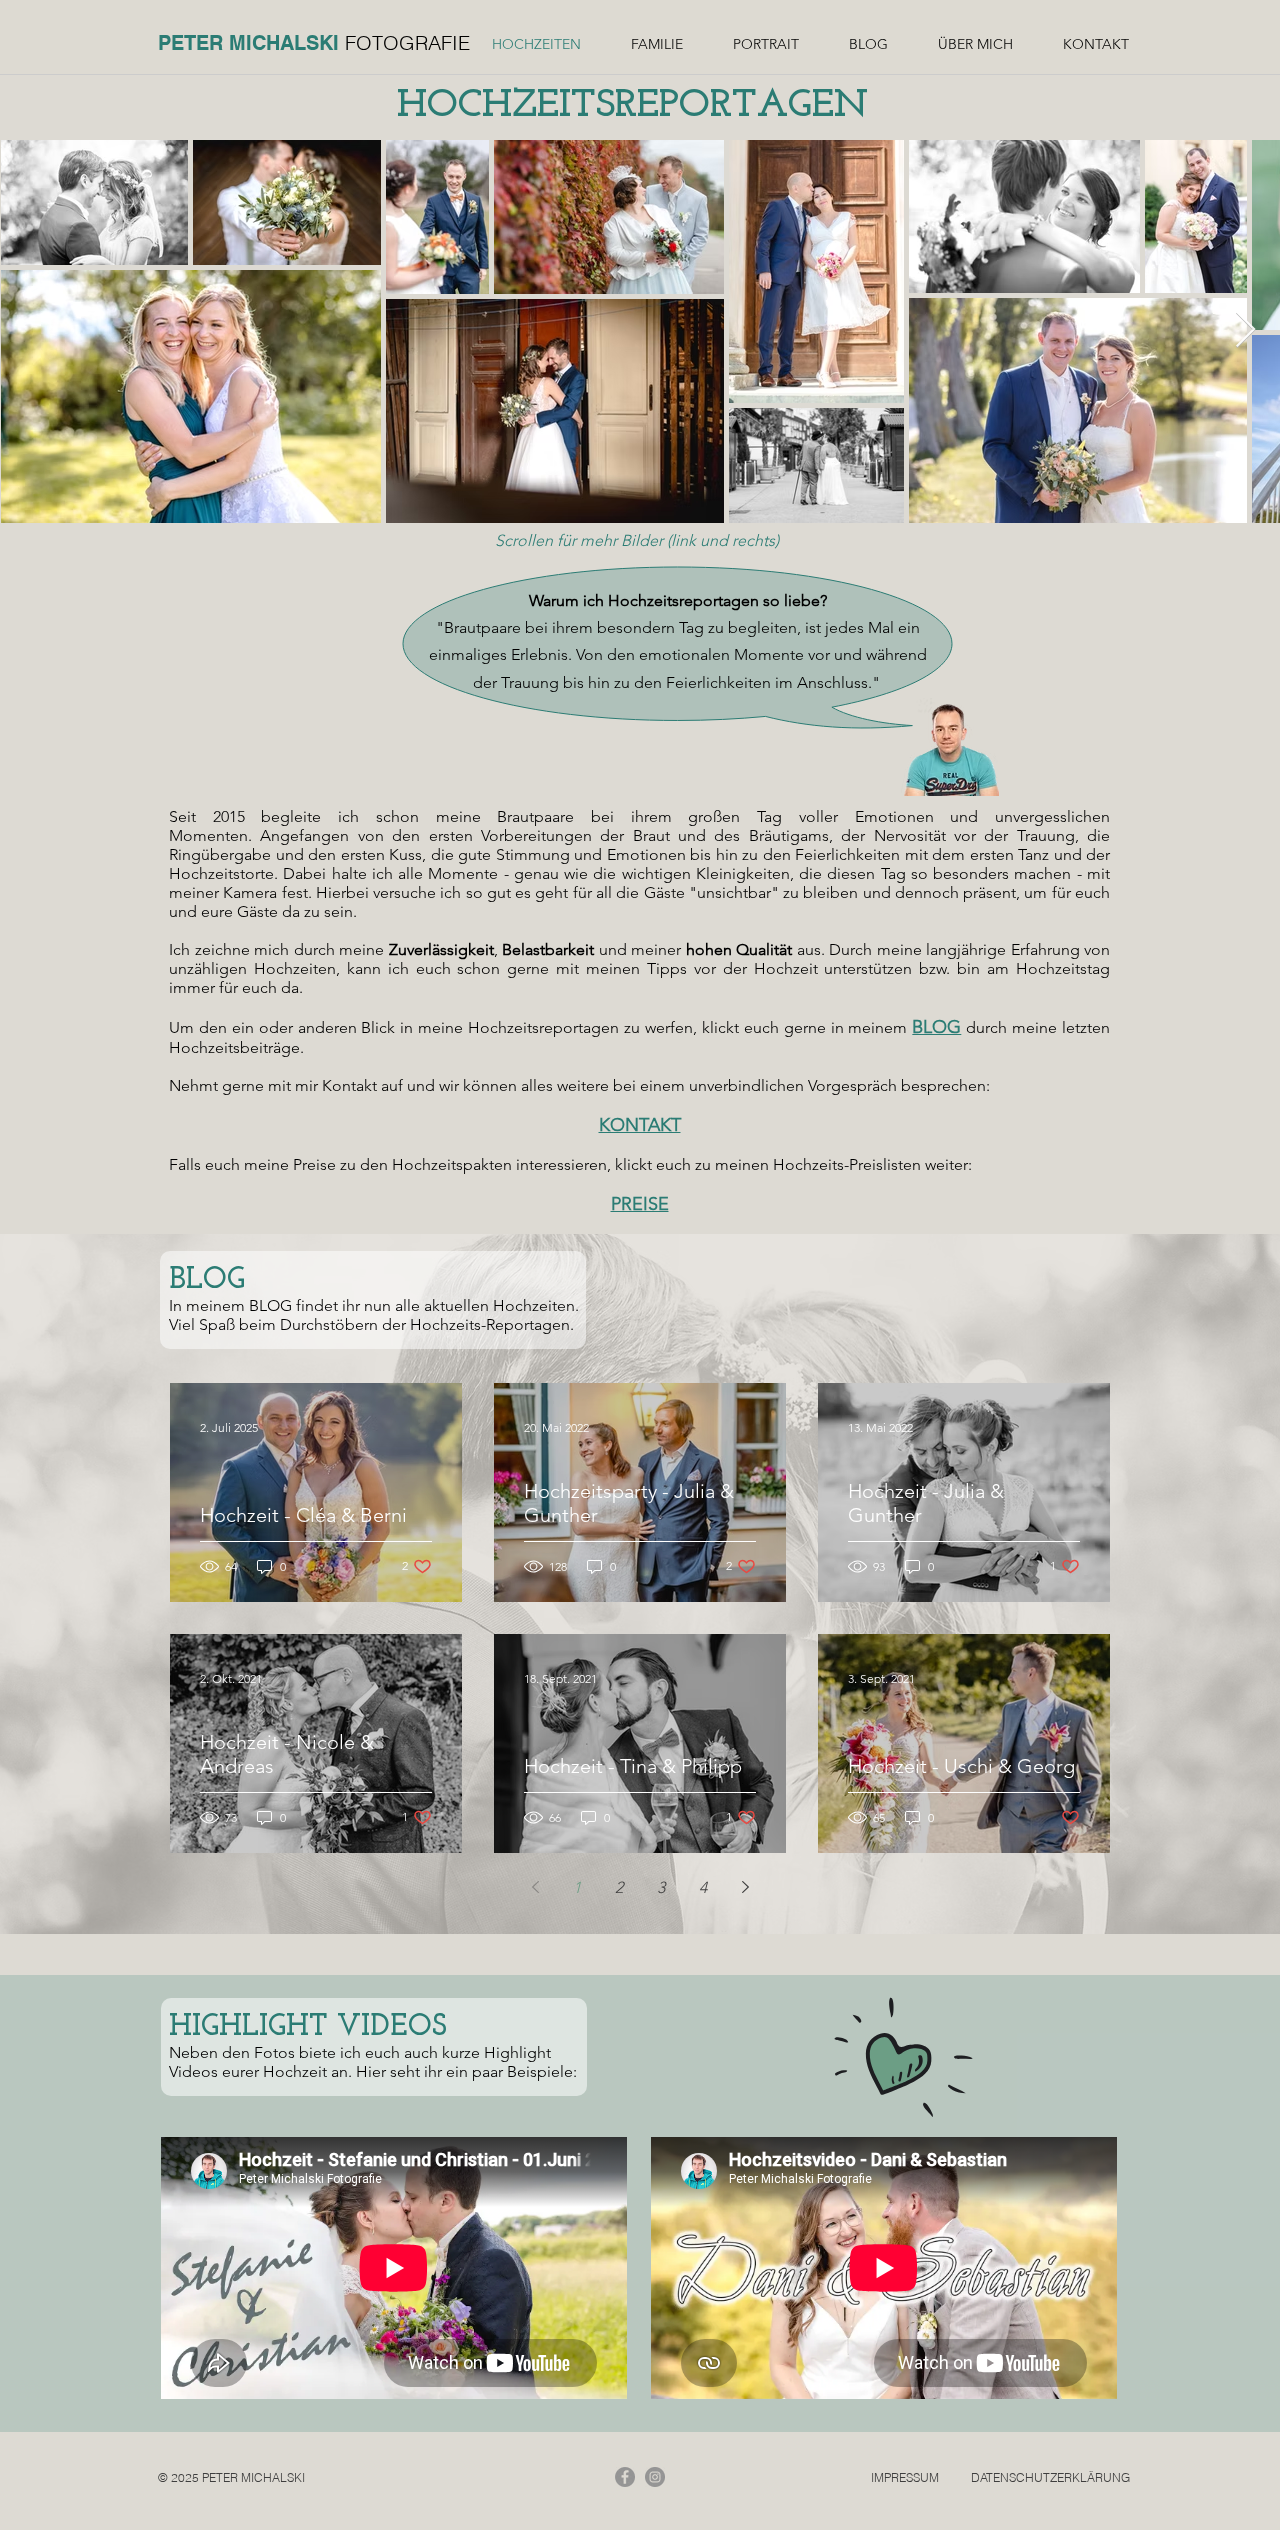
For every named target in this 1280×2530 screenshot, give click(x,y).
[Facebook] (625, 2477)
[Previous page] (535, 1887)
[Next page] (745, 1887)
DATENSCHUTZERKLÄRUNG (1050, 2477)
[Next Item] (1245, 330)
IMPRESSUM (905, 2477)
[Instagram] (655, 2477)
